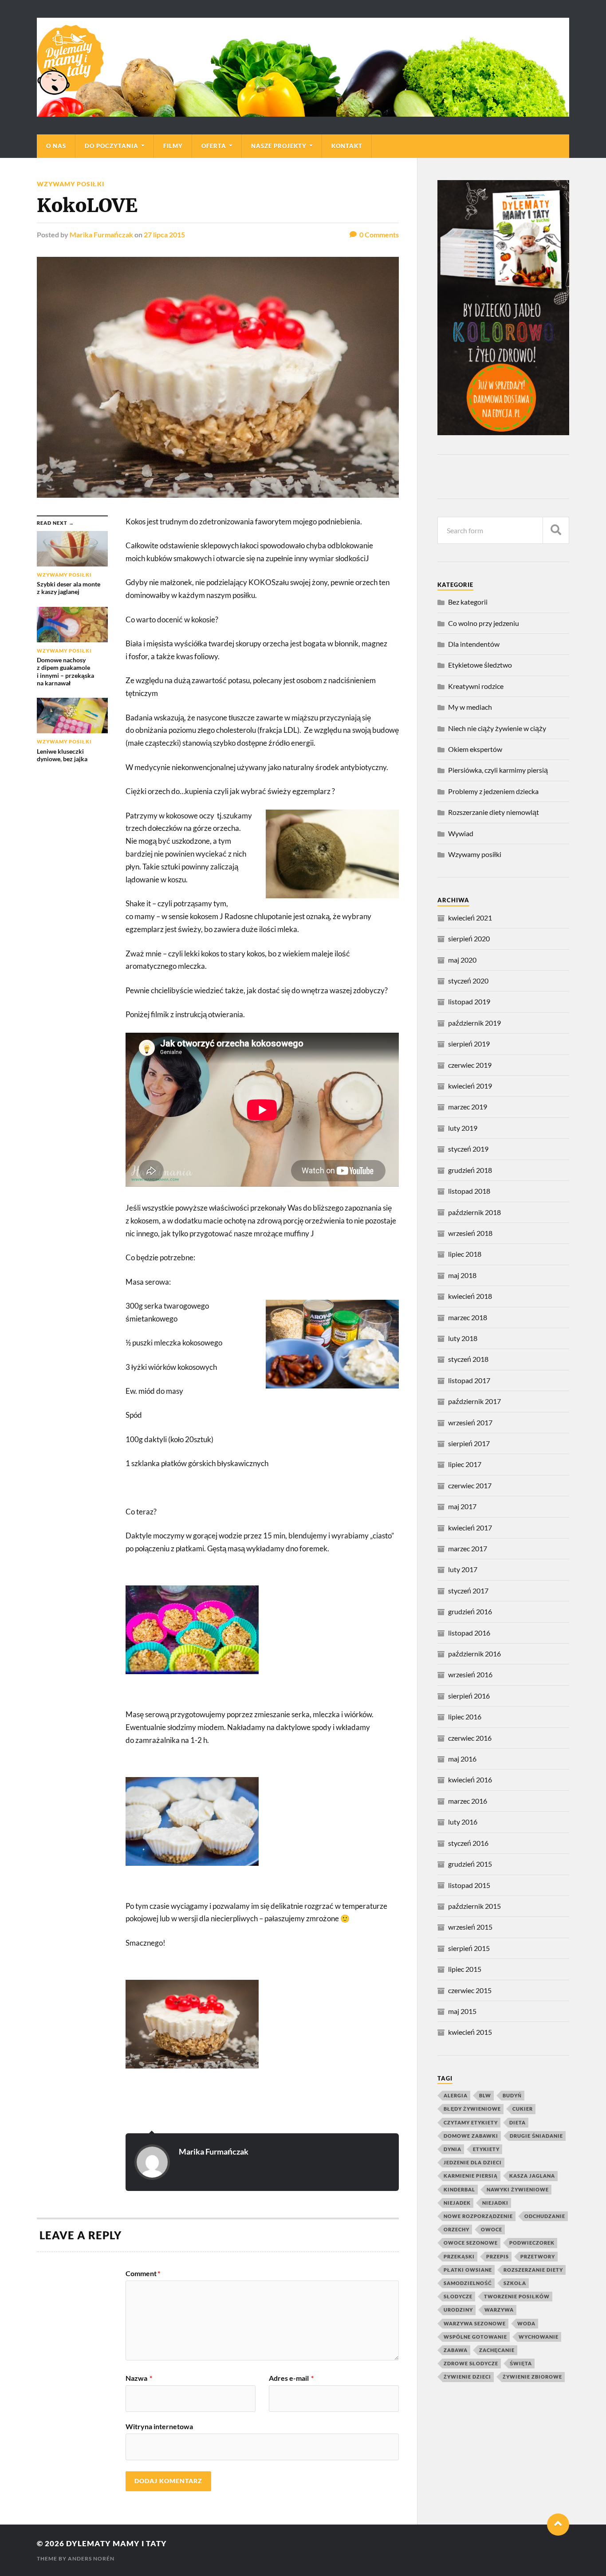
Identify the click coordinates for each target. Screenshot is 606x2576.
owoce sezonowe (471, 2243)
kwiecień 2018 (470, 1296)
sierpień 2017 (469, 1443)
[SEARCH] (556, 530)
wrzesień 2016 (470, 1674)
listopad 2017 (469, 1380)
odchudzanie (545, 2216)
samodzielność (468, 2283)
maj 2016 (462, 1759)
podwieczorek (532, 2243)
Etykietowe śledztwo (480, 665)
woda (526, 2323)
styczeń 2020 (468, 981)
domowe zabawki (471, 2136)
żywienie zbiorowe (532, 2377)
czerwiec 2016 (470, 1738)
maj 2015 (462, 2011)
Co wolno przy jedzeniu (484, 623)
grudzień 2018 (470, 1170)
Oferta (214, 146)
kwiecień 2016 (470, 1780)
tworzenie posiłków (517, 2296)
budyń (512, 2095)
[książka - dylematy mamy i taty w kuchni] (503, 432)
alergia (456, 2095)
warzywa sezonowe (475, 2323)
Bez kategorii (468, 602)
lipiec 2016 (465, 1717)
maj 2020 (462, 960)
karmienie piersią (471, 2176)
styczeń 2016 (468, 1843)
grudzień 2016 (470, 1611)
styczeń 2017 (468, 1591)
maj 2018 (462, 1275)
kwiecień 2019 (470, 1086)
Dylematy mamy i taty (116, 2543)
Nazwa (139, 2378)
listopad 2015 (469, 1885)
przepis (498, 2256)
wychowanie (539, 2337)
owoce (492, 2229)
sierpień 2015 (469, 1948)
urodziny (458, 2310)
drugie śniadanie (536, 2136)
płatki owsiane (468, 2270)
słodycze (458, 2296)
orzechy (456, 2229)
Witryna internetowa (159, 2426)
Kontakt (347, 146)
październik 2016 (474, 1654)
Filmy (173, 146)
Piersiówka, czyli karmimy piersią (498, 770)
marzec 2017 (468, 1548)
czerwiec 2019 (470, 1065)
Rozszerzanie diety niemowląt (494, 812)
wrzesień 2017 (470, 1422)
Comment (143, 2273)
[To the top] (558, 2525)
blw (485, 2095)
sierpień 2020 (469, 938)
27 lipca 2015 (164, 234)
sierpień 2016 (469, 1696)
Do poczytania (112, 146)
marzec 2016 (468, 1801)
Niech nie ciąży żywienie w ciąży (497, 728)
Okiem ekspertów (475, 749)
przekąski (459, 2256)
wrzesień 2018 (470, 1233)
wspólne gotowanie (475, 2337)
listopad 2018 (469, 1191)
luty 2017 (463, 1569)
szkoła (515, 2283)
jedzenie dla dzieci (473, 2162)
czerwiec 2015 (470, 1990)
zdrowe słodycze (471, 2363)
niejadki (495, 2203)
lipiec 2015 (465, 1969)
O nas (56, 146)
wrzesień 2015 (470, 1927)
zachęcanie (497, 2350)
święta (521, 2363)
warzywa (499, 2310)
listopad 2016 (469, 1633)
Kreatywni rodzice (476, 686)
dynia (453, 2149)
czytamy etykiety (471, 2122)
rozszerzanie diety (533, 2270)
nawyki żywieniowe (518, 2189)
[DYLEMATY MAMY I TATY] (303, 67)
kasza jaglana (532, 2176)
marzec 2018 (468, 1317)
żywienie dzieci (467, 2377)
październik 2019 (474, 1023)
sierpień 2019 (469, 1044)
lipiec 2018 (465, 1254)
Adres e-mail (291, 2378)
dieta (517, 2122)
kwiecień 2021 (470, 918)
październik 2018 (474, 1212)
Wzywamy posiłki (71, 184)
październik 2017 (474, 1401)
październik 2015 (474, 1906)
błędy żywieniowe (472, 2109)
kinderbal (459, 2189)
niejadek (457, 2203)
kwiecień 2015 (470, 2032)
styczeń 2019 (468, 1149)
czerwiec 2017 (470, 1485)
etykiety (486, 2149)
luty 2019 (463, 1128)
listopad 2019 (469, 1001)
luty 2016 (463, 1822)
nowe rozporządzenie (478, 2216)
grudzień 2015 (470, 1864)
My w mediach (470, 707)
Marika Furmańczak (101, 234)
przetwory (538, 2256)
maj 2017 (462, 1506)
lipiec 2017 (465, 1464)
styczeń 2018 (468, 1359)
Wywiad (461, 833)
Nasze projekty (279, 146)
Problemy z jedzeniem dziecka (493, 791)
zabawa (456, 2350)
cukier (523, 2109)
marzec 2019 (468, 1107)
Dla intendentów (474, 644)
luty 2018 (463, 1338)
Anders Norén (91, 2558)
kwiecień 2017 (470, 1528)
